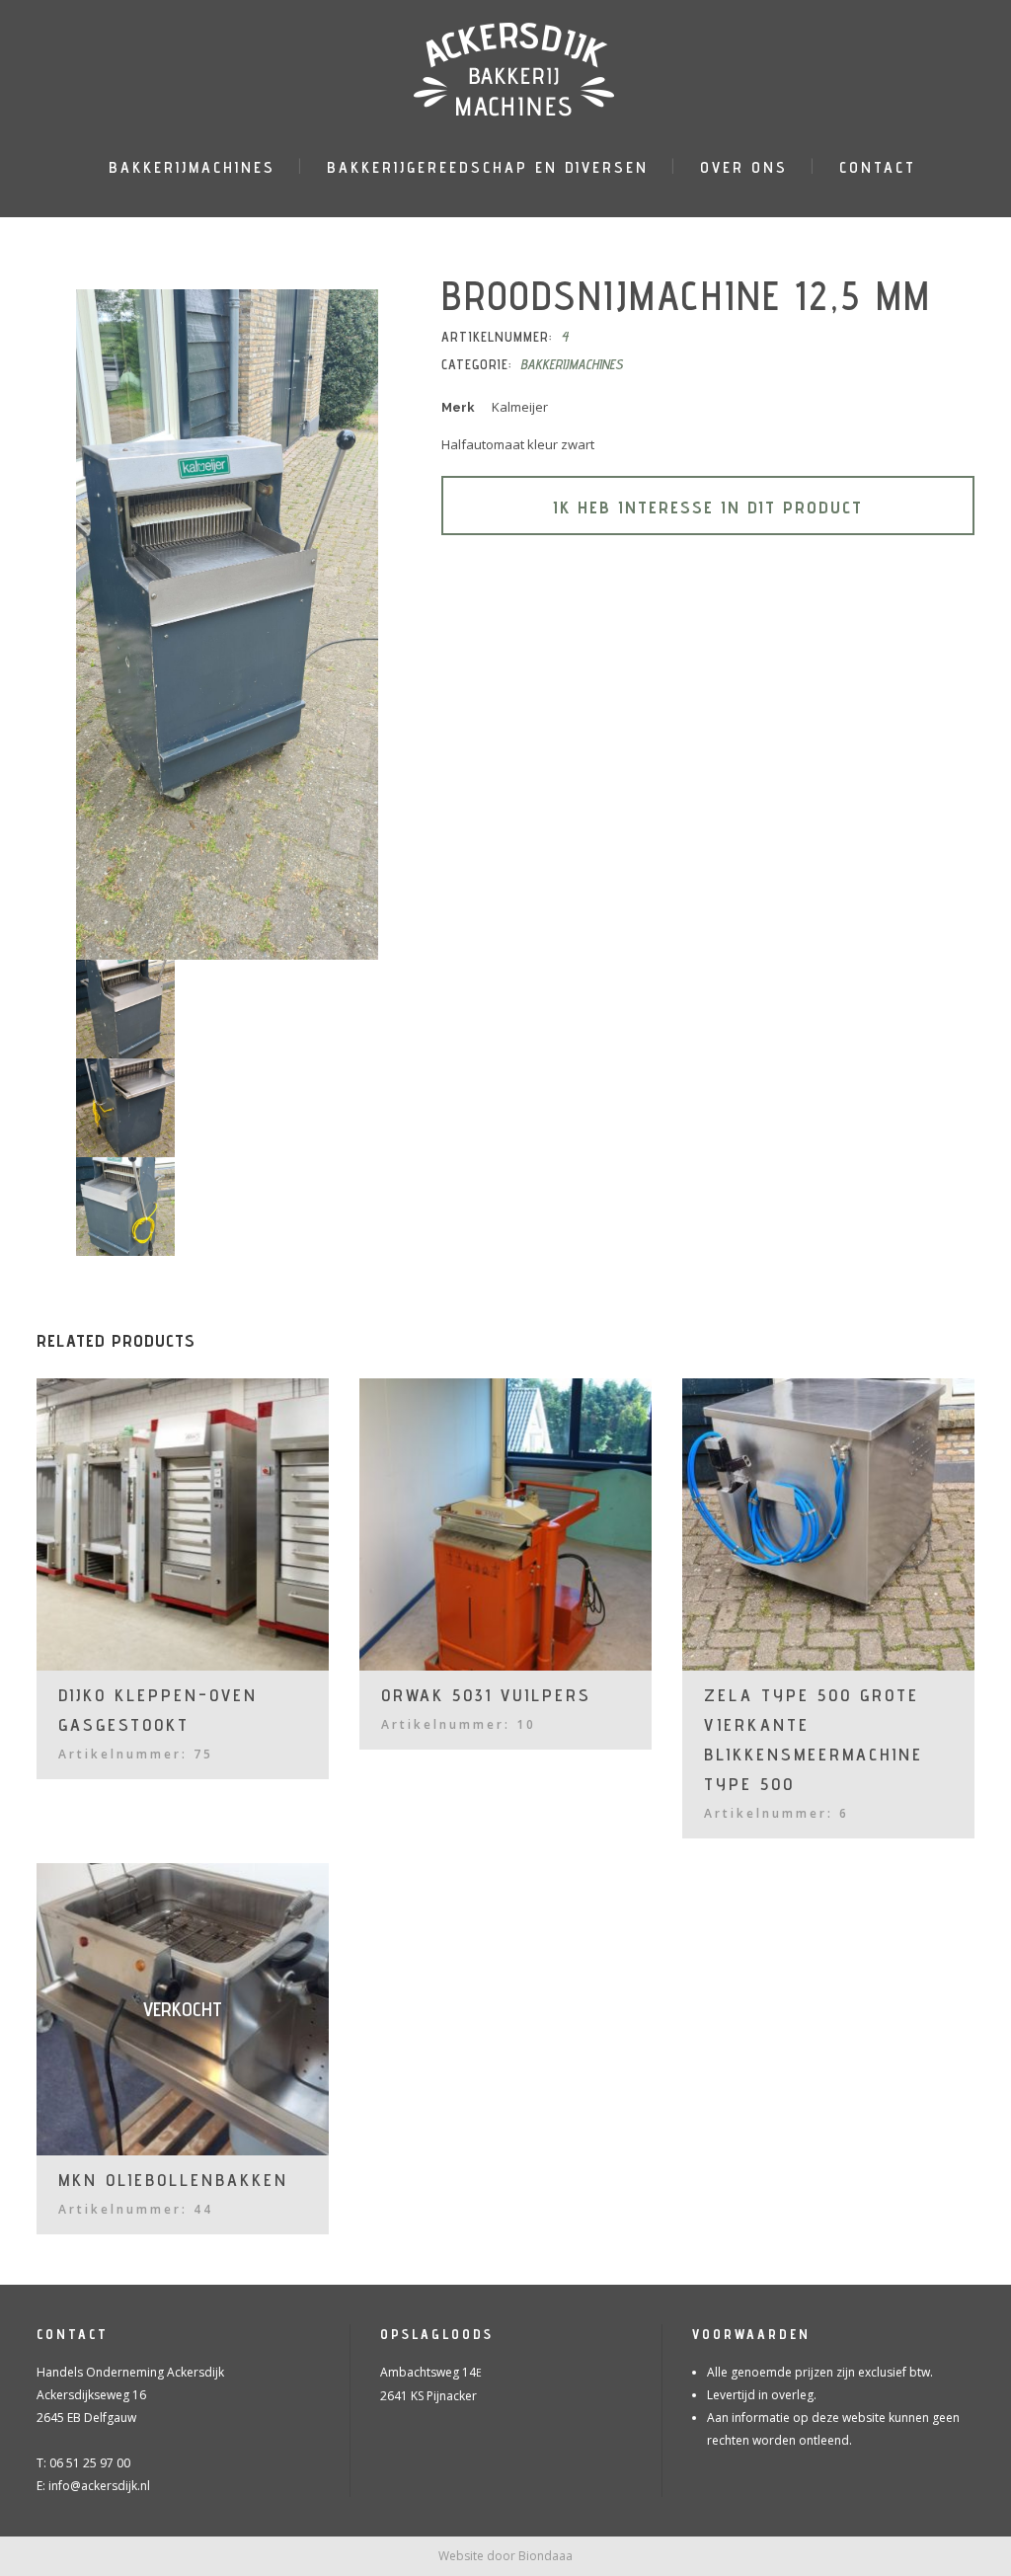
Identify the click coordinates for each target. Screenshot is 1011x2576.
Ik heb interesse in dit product (708, 507)
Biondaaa (545, 2556)
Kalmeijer (520, 407)
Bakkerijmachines (572, 364)
